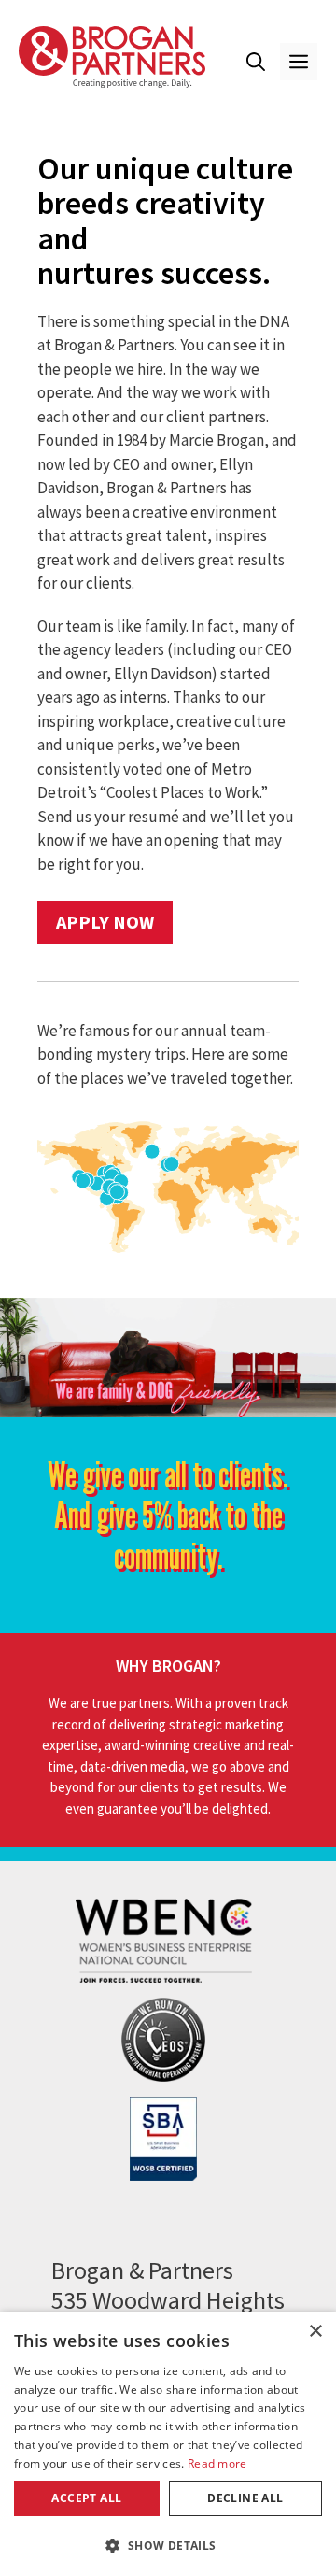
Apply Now (105, 922)
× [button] (315, 2332)
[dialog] (168, 2444)
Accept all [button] (86, 2498)
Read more (217, 2463)
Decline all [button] (245, 2498)
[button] (256, 62)
